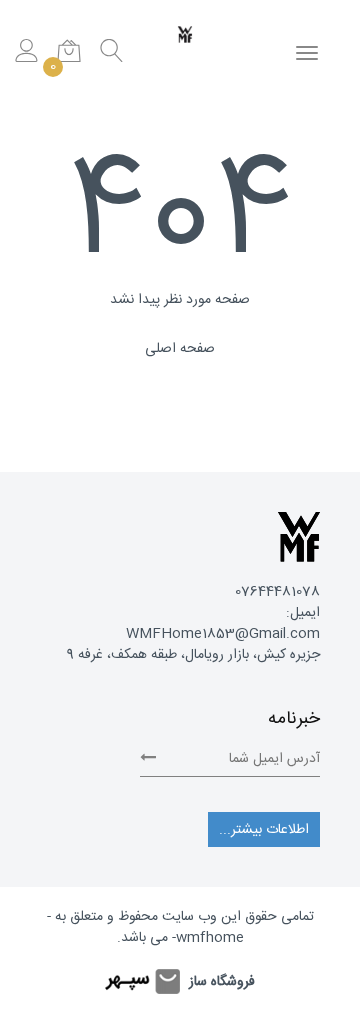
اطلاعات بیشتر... (264, 830)
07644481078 (277, 592)
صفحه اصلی (180, 349)
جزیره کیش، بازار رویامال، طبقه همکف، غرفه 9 (193, 655)
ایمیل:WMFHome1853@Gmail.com (223, 623)
